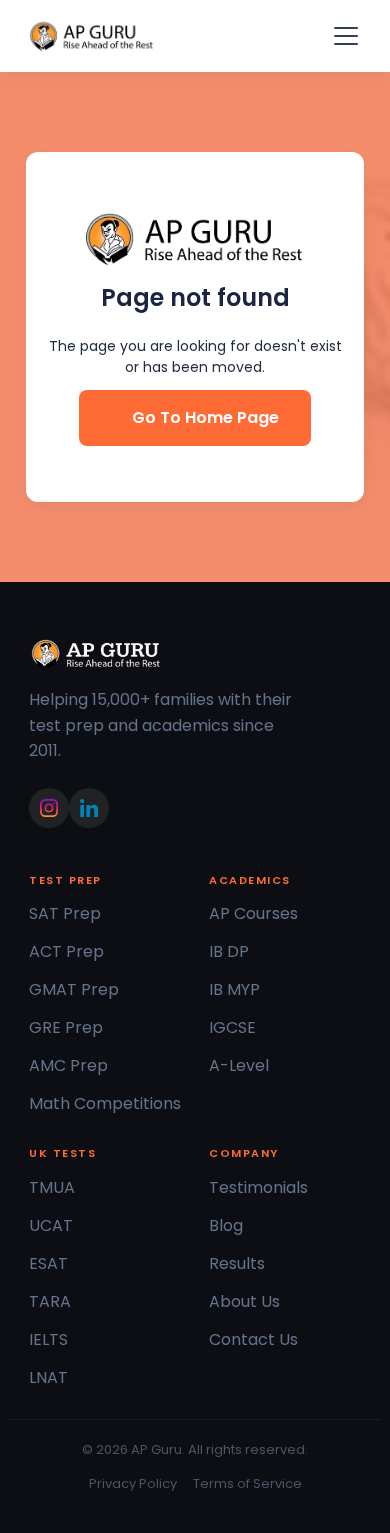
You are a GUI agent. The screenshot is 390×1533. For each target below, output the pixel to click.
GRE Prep (66, 1027)
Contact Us (253, 1339)
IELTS (48, 1339)
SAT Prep (65, 913)
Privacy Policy (133, 1483)
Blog (226, 1225)
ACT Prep (66, 951)
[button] (342, 36)
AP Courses (253, 913)
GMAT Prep (74, 989)
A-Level (239, 1065)
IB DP (229, 951)
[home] (92, 36)
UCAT (51, 1225)
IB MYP (234, 989)
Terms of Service (247, 1483)
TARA (50, 1301)
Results (237, 1263)
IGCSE (232, 1027)
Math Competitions (105, 1103)
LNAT (48, 1377)
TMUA (52, 1187)
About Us (244, 1301)
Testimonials (258, 1187)
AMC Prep (68, 1065)
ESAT (48, 1263)
